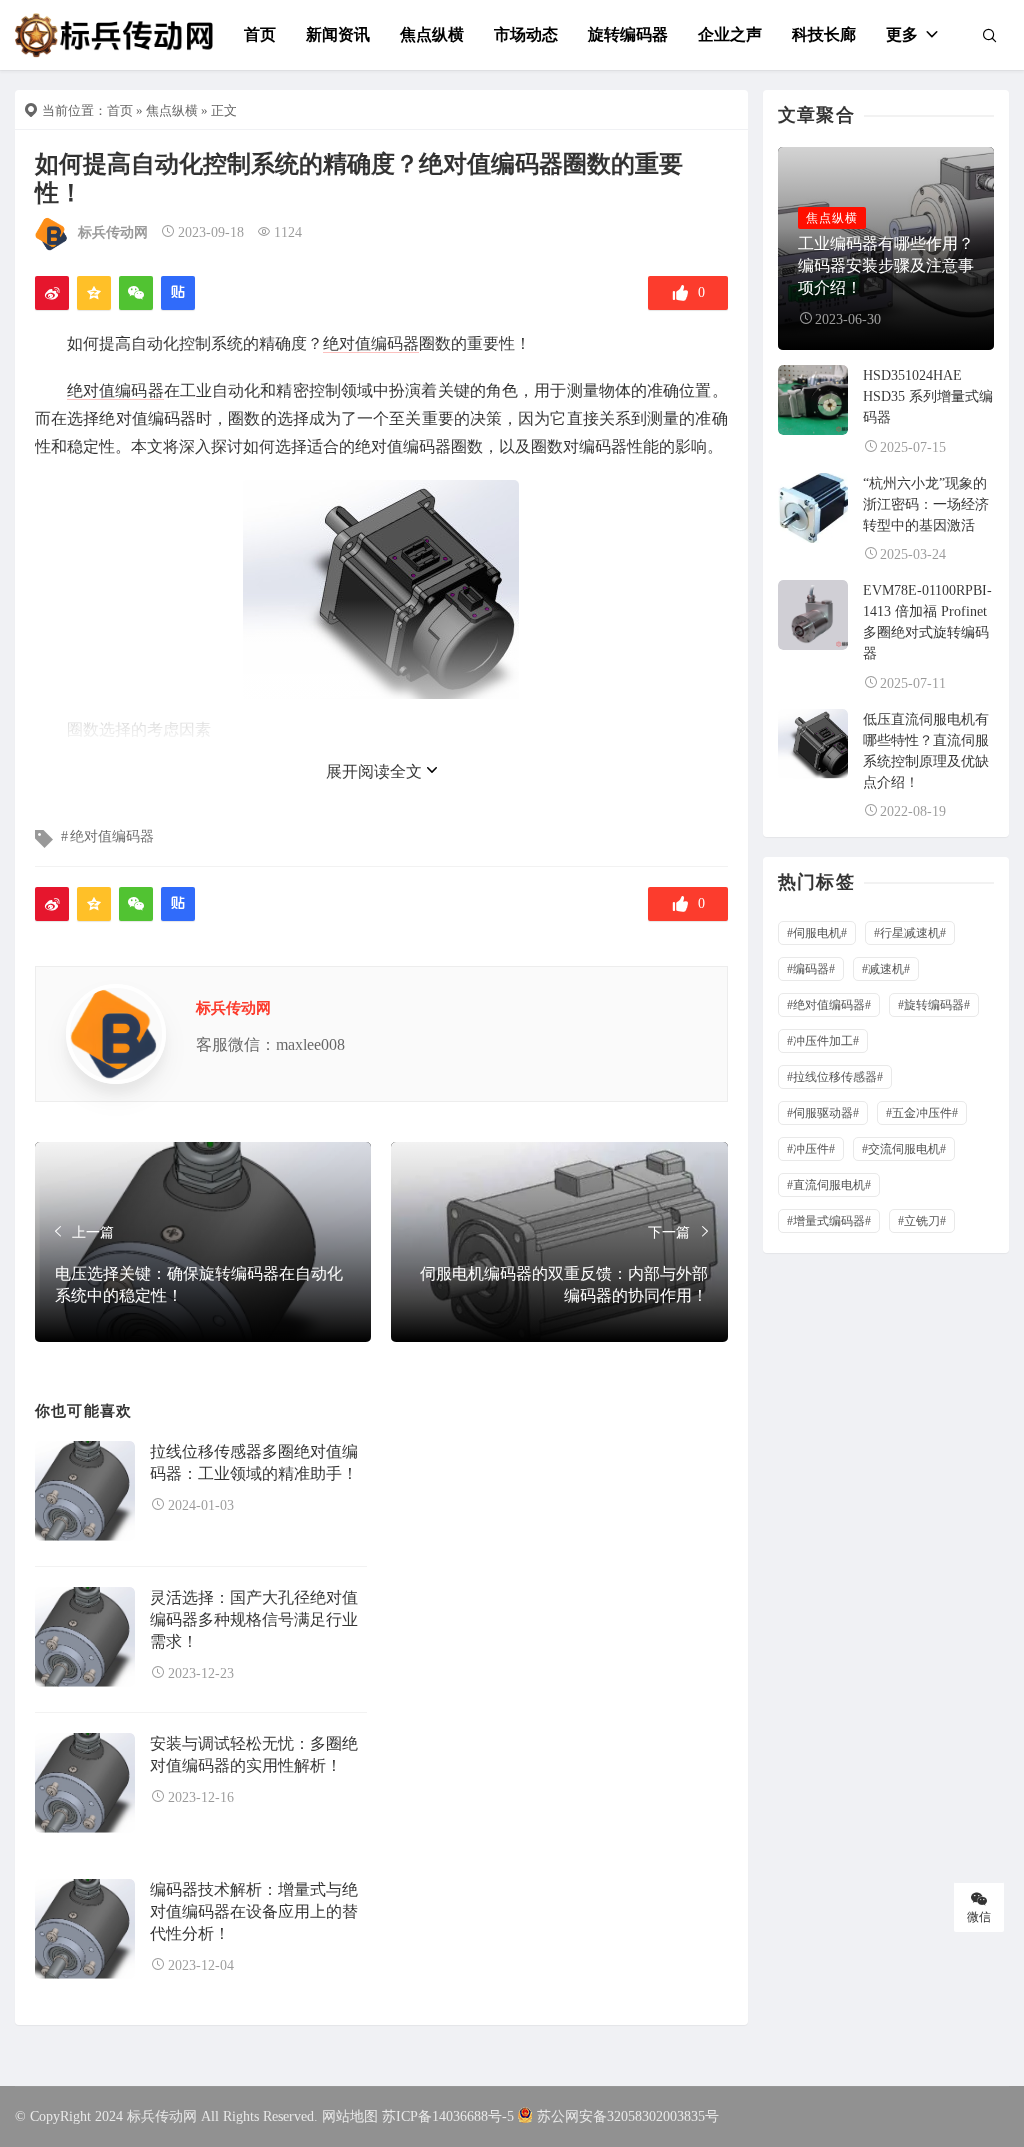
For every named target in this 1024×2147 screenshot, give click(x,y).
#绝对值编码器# (829, 1005)
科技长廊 (824, 34)
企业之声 (730, 34)
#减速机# (886, 969)
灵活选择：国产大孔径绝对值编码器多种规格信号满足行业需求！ (254, 1620)
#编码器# (811, 969)
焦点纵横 (432, 34)
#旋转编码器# (934, 1005)
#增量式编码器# (829, 1221)
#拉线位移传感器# (835, 1077)
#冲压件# (811, 1149)
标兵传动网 (113, 232)
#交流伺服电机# (904, 1149)
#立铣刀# (922, 1221)
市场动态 (526, 34)
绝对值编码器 (371, 343)
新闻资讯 (338, 34)
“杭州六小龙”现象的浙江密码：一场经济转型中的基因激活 (926, 504)
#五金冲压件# (922, 1113)
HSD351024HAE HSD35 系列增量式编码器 (928, 396)
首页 (260, 34)
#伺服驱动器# (823, 1113)
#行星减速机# (910, 933)
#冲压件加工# (823, 1041)
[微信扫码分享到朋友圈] (136, 293)
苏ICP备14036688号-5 (448, 2116)
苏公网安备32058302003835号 (628, 2116)
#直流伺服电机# (829, 1185)
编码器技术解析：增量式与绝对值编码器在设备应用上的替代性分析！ (254, 1912)
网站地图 (350, 2116)
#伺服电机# (817, 933)
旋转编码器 (628, 34)
